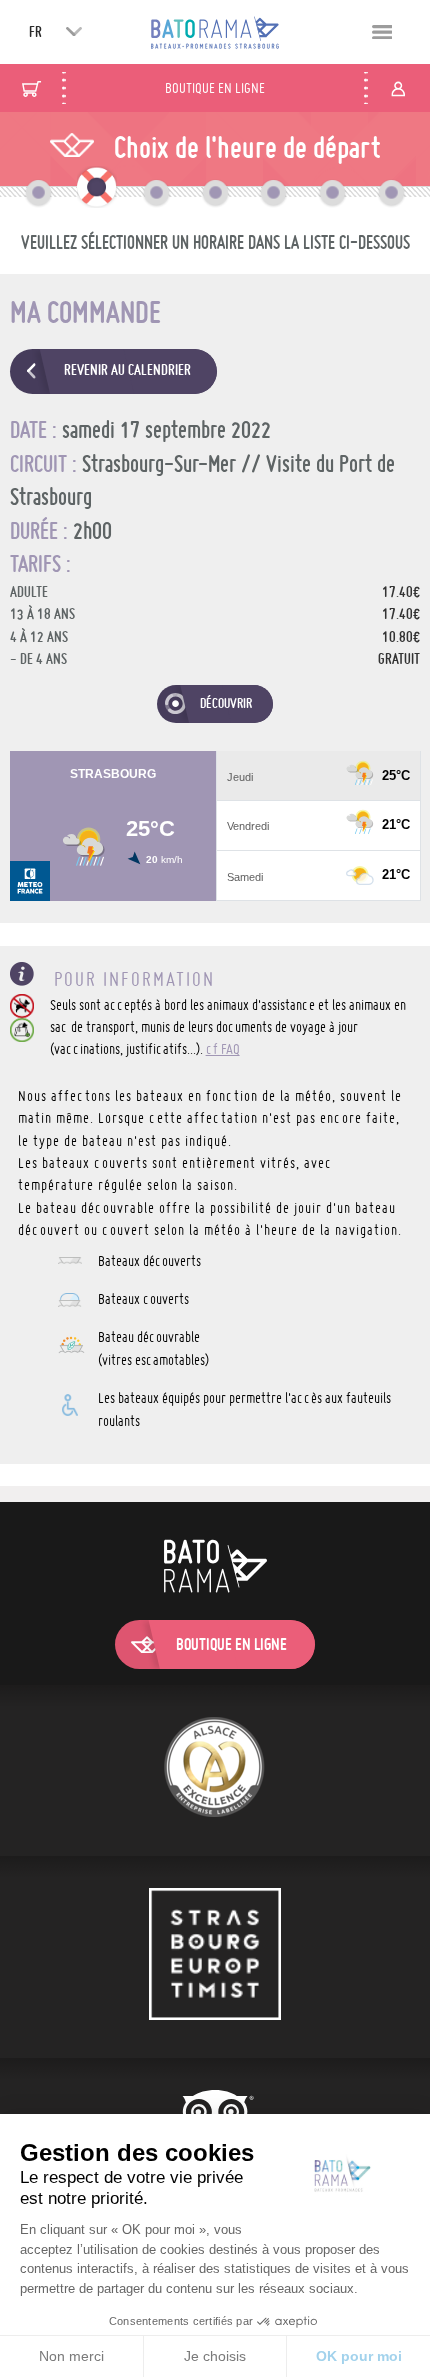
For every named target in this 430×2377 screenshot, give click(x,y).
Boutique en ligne (215, 88)
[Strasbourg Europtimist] (215, 1957)
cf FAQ (223, 1049)
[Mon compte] (398, 88)
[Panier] (32, 88)
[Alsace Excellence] (215, 1770)
